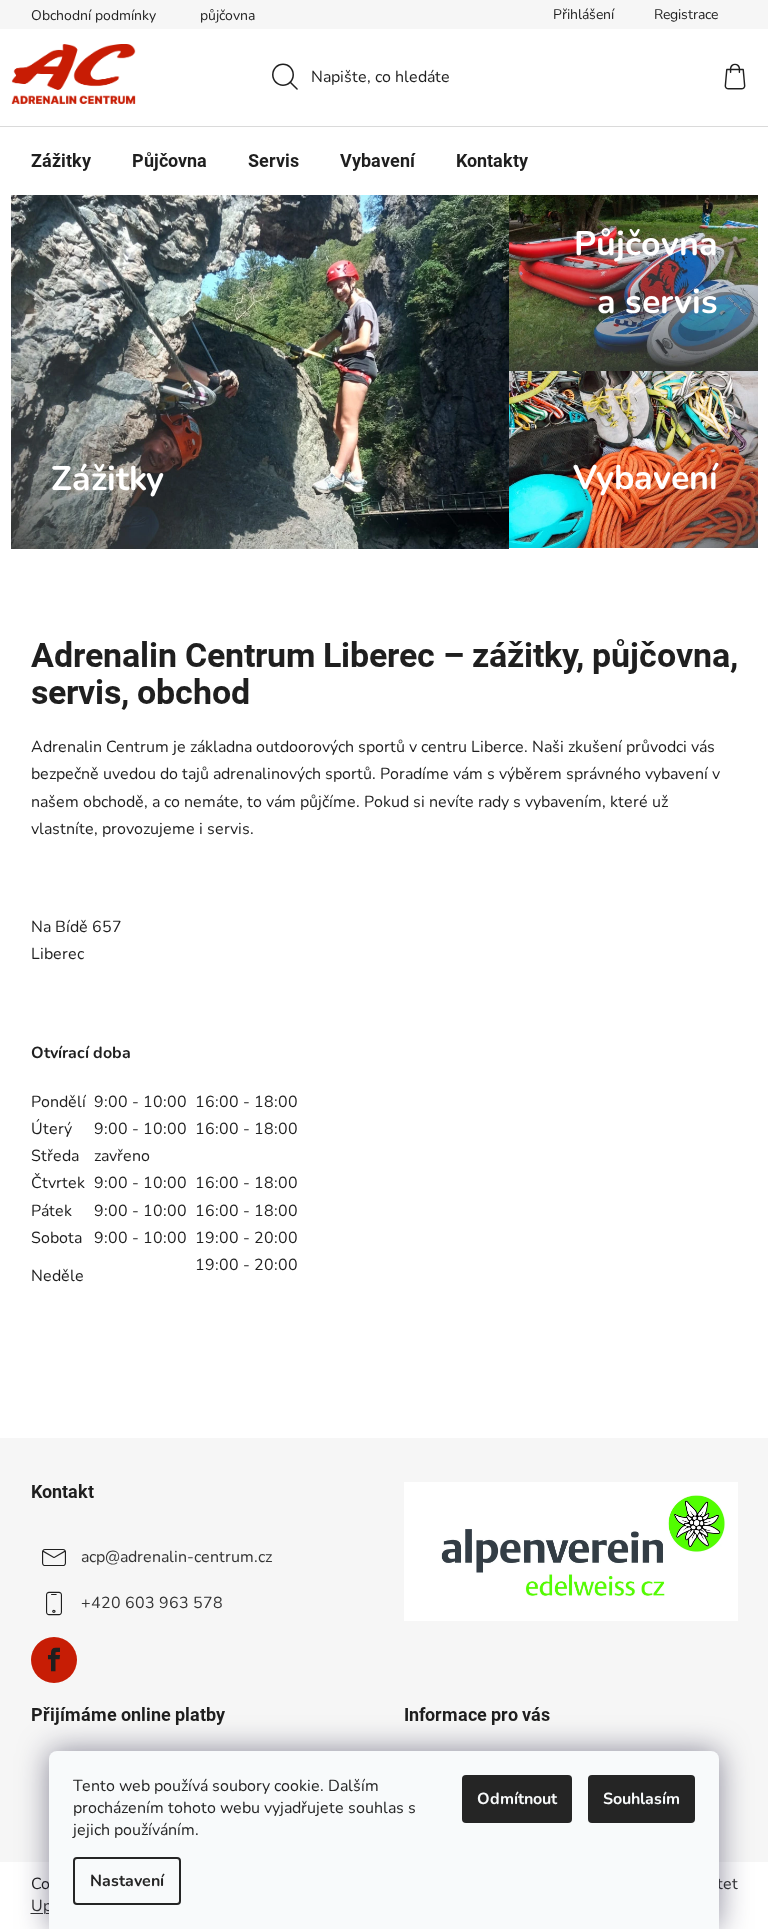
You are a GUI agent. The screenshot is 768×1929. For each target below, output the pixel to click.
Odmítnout (517, 1799)
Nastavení (127, 1881)
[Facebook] (54, 1660)
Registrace (686, 14)
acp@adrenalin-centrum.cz (176, 1557)
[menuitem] (61, 161)
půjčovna (227, 15)
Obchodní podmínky (93, 15)
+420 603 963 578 (152, 1603)
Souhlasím (641, 1799)
